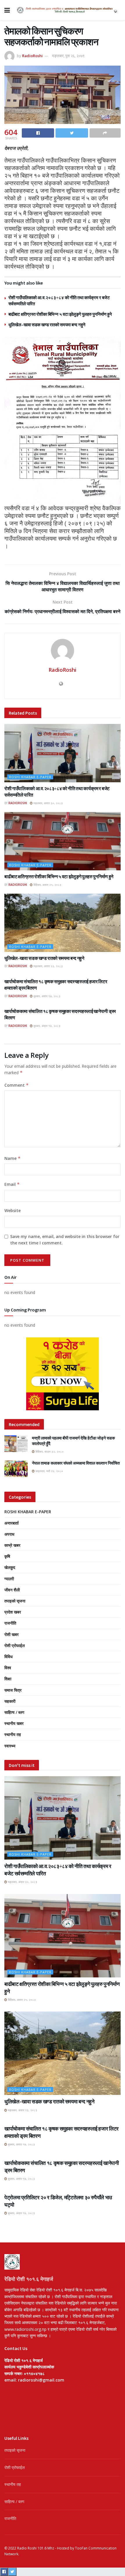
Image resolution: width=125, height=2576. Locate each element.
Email (12, 1184)
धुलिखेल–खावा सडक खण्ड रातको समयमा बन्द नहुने (47, 325)
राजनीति (10, 1623)
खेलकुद (10, 1567)
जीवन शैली (12, 1590)
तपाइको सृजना (15, 1601)
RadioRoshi (32, 56)
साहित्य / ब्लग (14, 1712)
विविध (8, 1657)
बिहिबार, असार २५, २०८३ (47, 885)
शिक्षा (8, 1679)
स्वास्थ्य (10, 1746)
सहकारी (10, 1701)
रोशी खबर (11, 1634)
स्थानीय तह (13, 1734)
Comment (17, 1085)
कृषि (7, 1556)
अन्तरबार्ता (11, 1523)
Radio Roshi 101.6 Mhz (36, 2548)
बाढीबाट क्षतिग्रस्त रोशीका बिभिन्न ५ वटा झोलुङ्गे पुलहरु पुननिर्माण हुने (60, 314)
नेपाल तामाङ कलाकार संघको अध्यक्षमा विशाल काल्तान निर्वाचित (76, 1463)
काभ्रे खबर (12, 1545)
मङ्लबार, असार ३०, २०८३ (48, 803)
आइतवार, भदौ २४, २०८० (49, 1471)
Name (12, 1158)
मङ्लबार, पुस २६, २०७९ (68, 56)
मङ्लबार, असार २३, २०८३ (48, 966)
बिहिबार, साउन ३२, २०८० (49, 1451)
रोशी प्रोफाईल (15, 1645)
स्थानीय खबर (14, 1723)
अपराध (9, 1534)
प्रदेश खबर (13, 1612)
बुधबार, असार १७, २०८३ (47, 996)
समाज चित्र (13, 1690)
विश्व (8, 1668)
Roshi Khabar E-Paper (30, 777)
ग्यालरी (9, 1579)
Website (12, 1210)
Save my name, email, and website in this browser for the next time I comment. (65, 1240)
